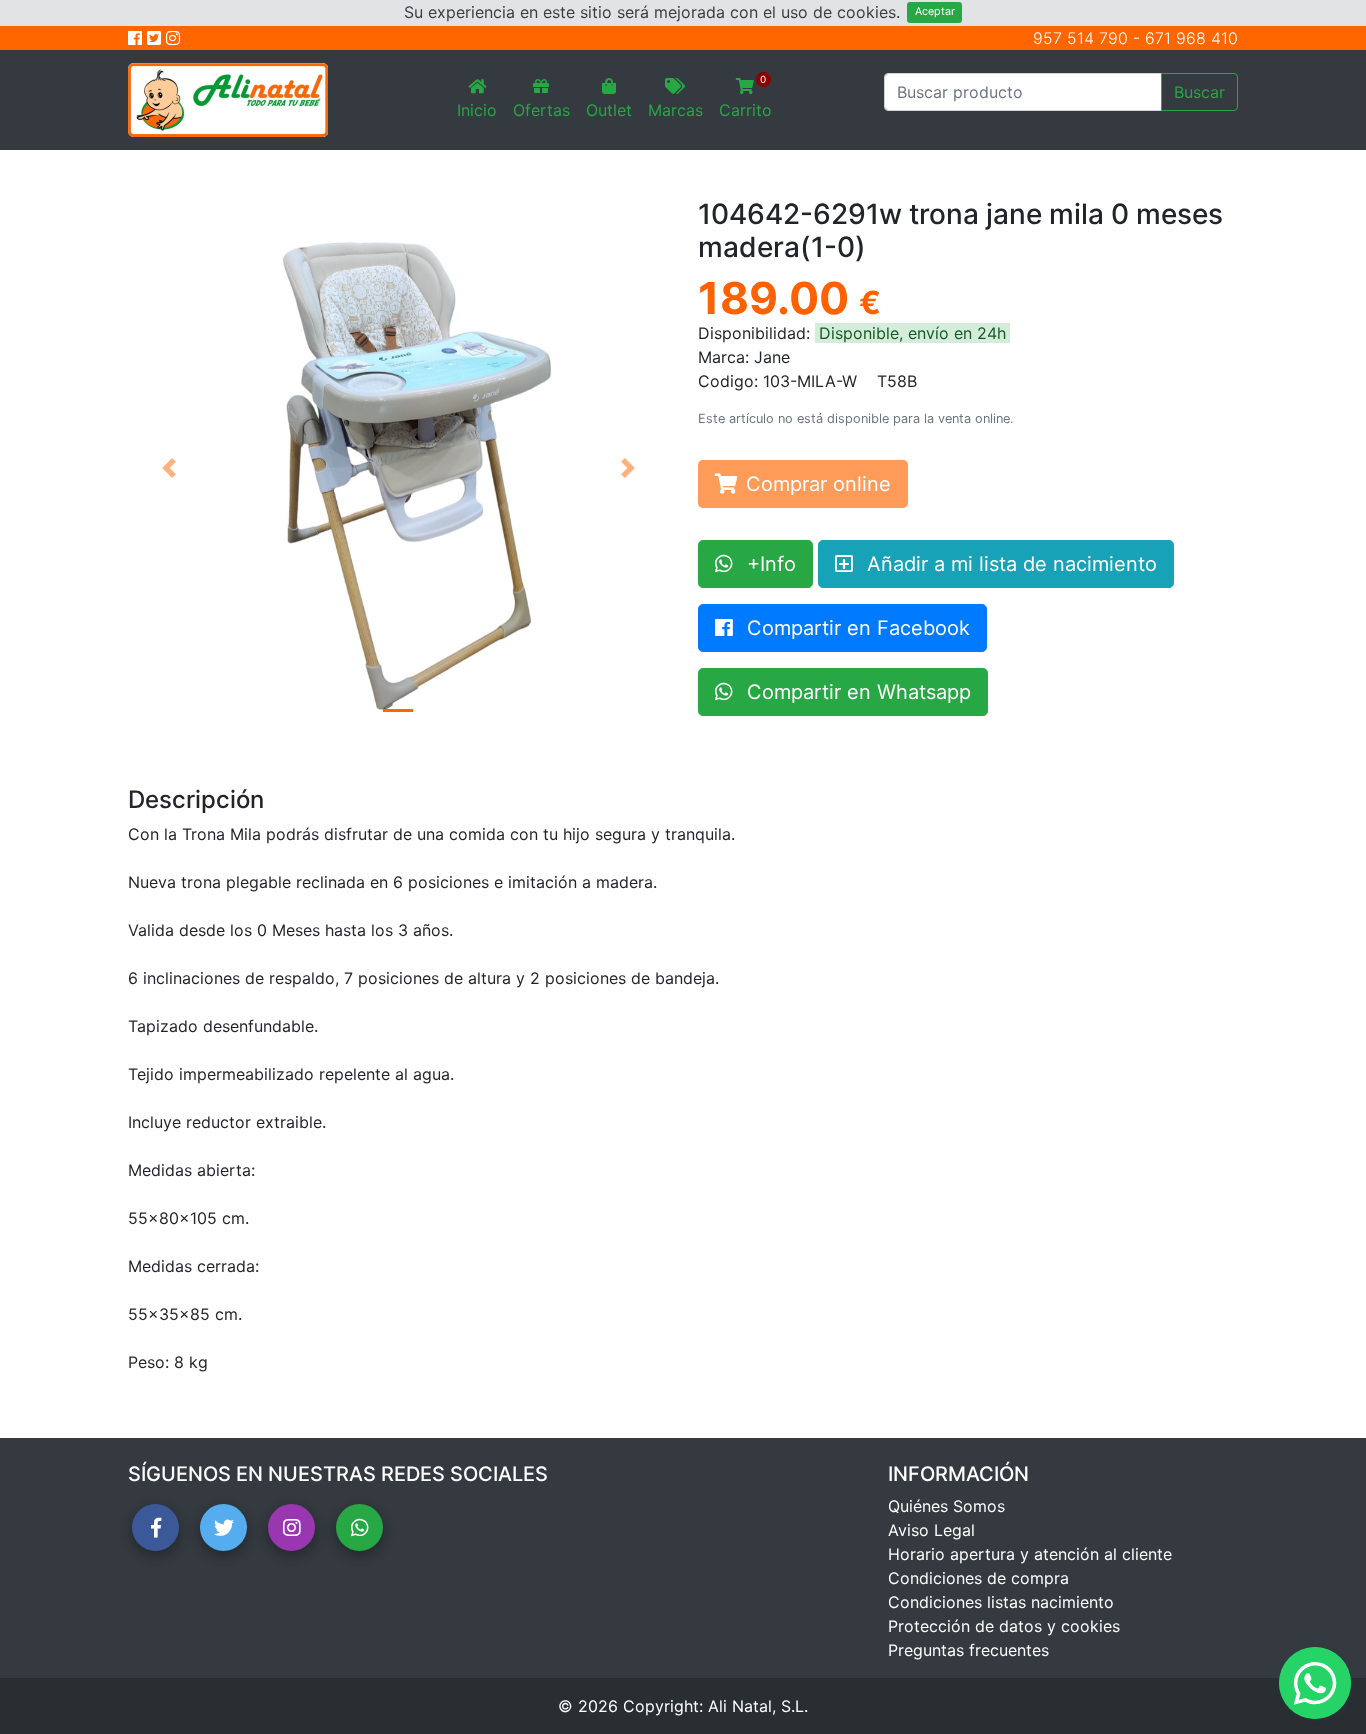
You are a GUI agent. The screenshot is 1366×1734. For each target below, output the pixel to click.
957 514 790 (1080, 38)
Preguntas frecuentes (968, 1650)
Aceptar (935, 11)
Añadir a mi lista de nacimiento (1009, 564)
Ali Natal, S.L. (758, 1706)
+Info (768, 564)
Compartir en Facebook (855, 628)
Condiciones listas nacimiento (1001, 1602)
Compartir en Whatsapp (856, 692)
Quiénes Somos (946, 1506)
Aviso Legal (931, 1530)
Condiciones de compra (978, 1578)
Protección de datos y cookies (1004, 1626)
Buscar (1199, 92)
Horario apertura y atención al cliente (1030, 1554)
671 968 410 (1191, 38)
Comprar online (818, 484)
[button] (168, 468)
